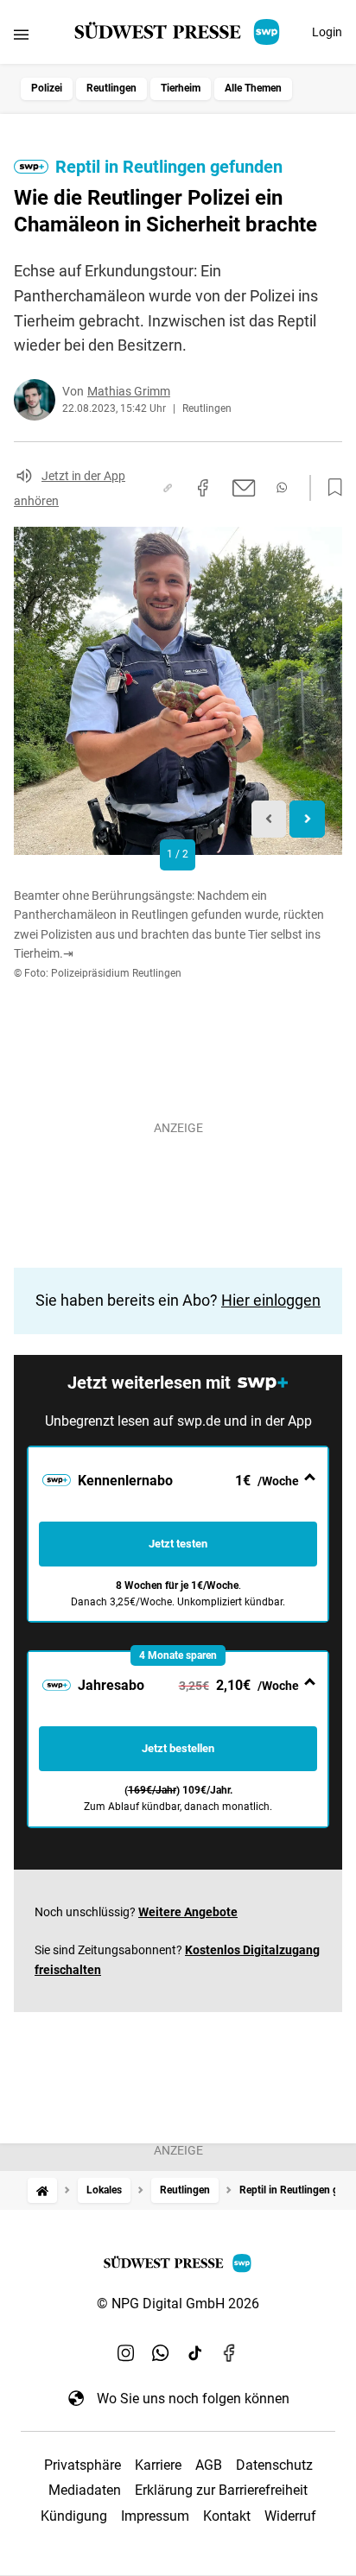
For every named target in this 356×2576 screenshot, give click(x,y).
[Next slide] (307, 819)
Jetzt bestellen (178, 1748)
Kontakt (227, 2516)
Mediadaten (85, 2490)
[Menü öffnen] (21, 34)
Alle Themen (253, 88)
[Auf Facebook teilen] (203, 488)
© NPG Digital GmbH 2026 (178, 2304)
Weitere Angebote (188, 1912)
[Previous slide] (269, 819)
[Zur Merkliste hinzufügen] (330, 488)
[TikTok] (195, 2353)
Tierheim (181, 88)
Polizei (47, 88)
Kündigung (74, 2516)
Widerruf (290, 2516)
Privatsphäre (83, 2465)
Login (327, 32)
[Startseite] (42, 2190)
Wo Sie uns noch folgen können (193, 2399)
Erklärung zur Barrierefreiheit (221, 2490)
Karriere (158, 2465)
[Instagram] (126, 2353)
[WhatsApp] (161, 2353)
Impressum (155, 2516)
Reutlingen (111, 88)
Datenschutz (274, 2465)
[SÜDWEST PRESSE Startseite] (178, 32)
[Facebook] (230, 2353)
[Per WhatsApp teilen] (282, 487)
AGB (209, 2465)
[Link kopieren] (168, 488)
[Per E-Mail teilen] (244, 488)
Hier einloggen (271, 1300)
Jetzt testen (178, 1544)
